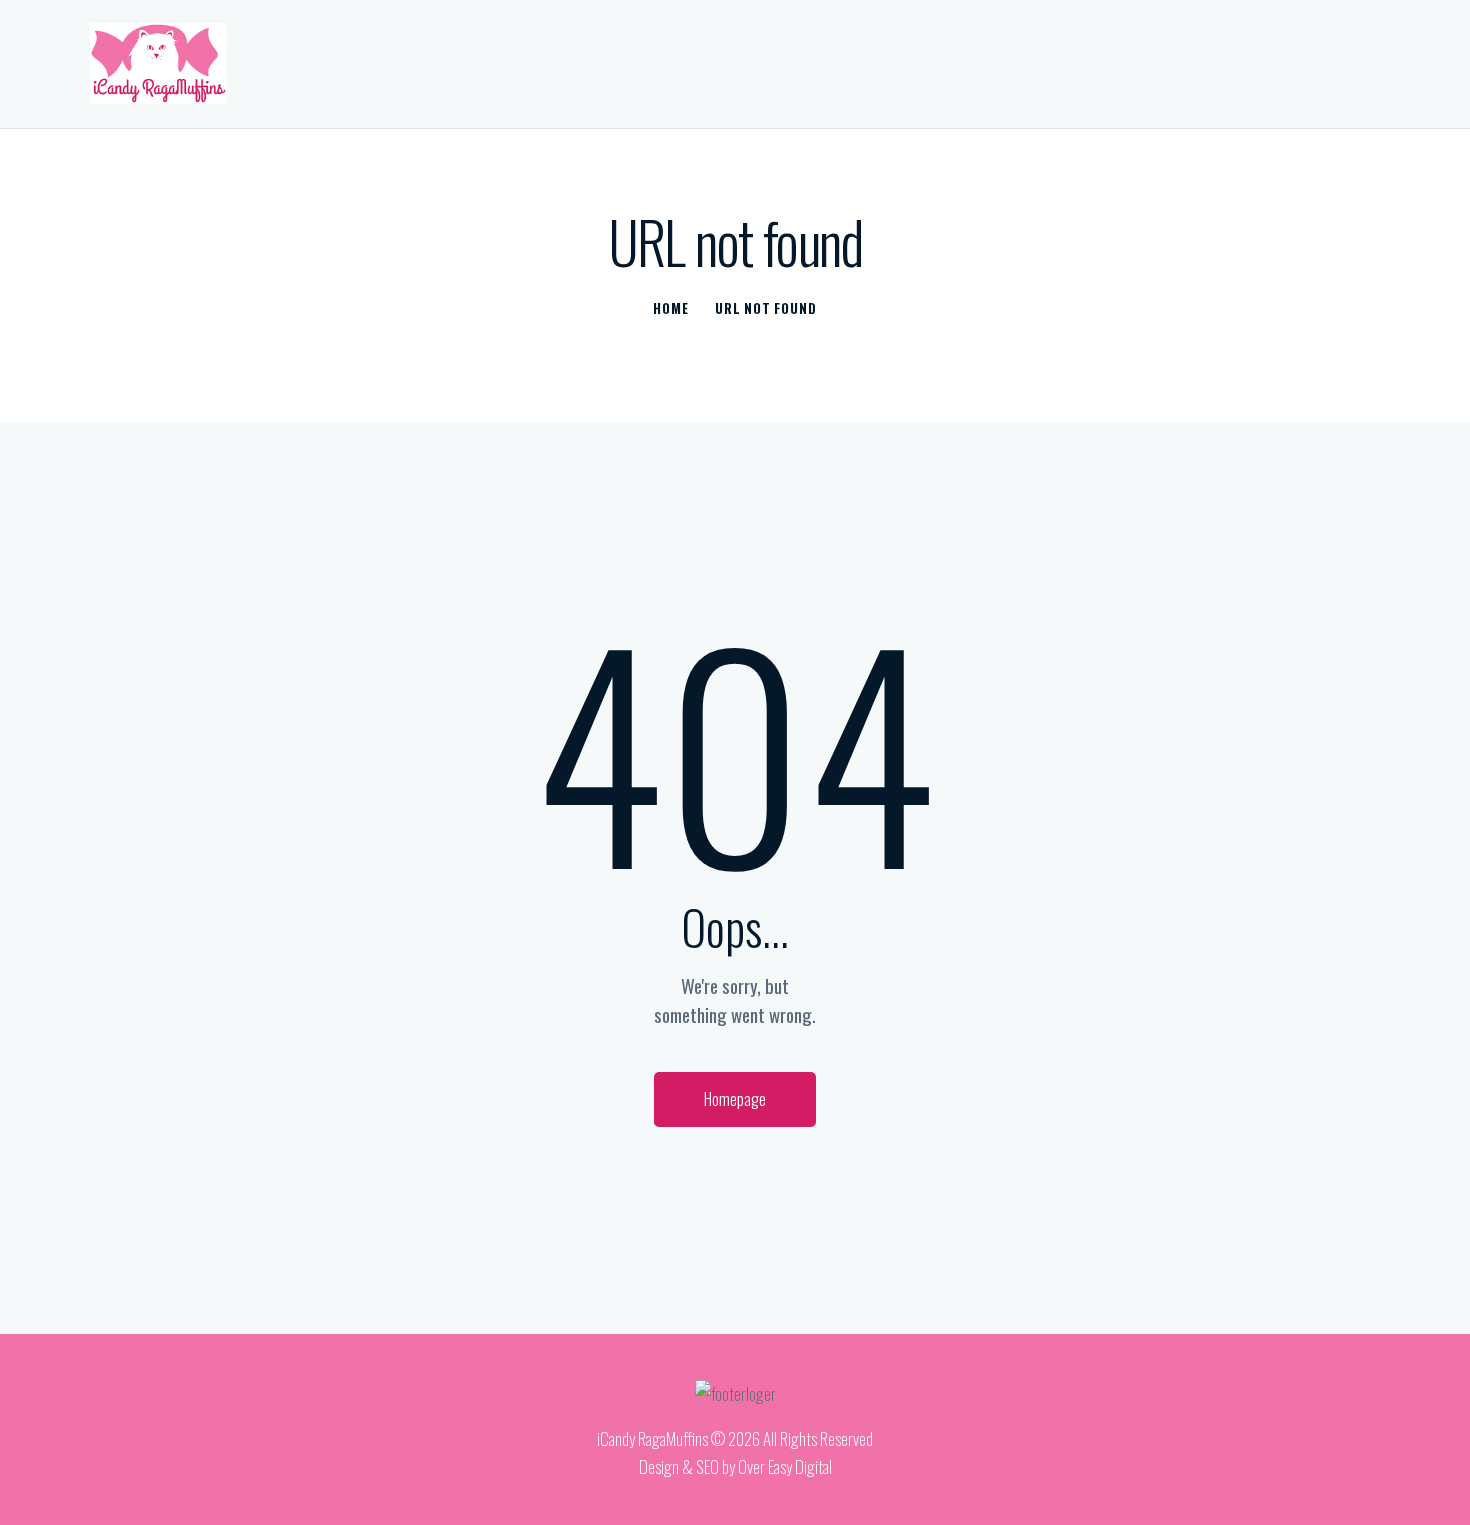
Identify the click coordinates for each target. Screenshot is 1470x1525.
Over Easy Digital (785, 1466)
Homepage (735, 1099)
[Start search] (1363, 66)
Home (670, 308)
